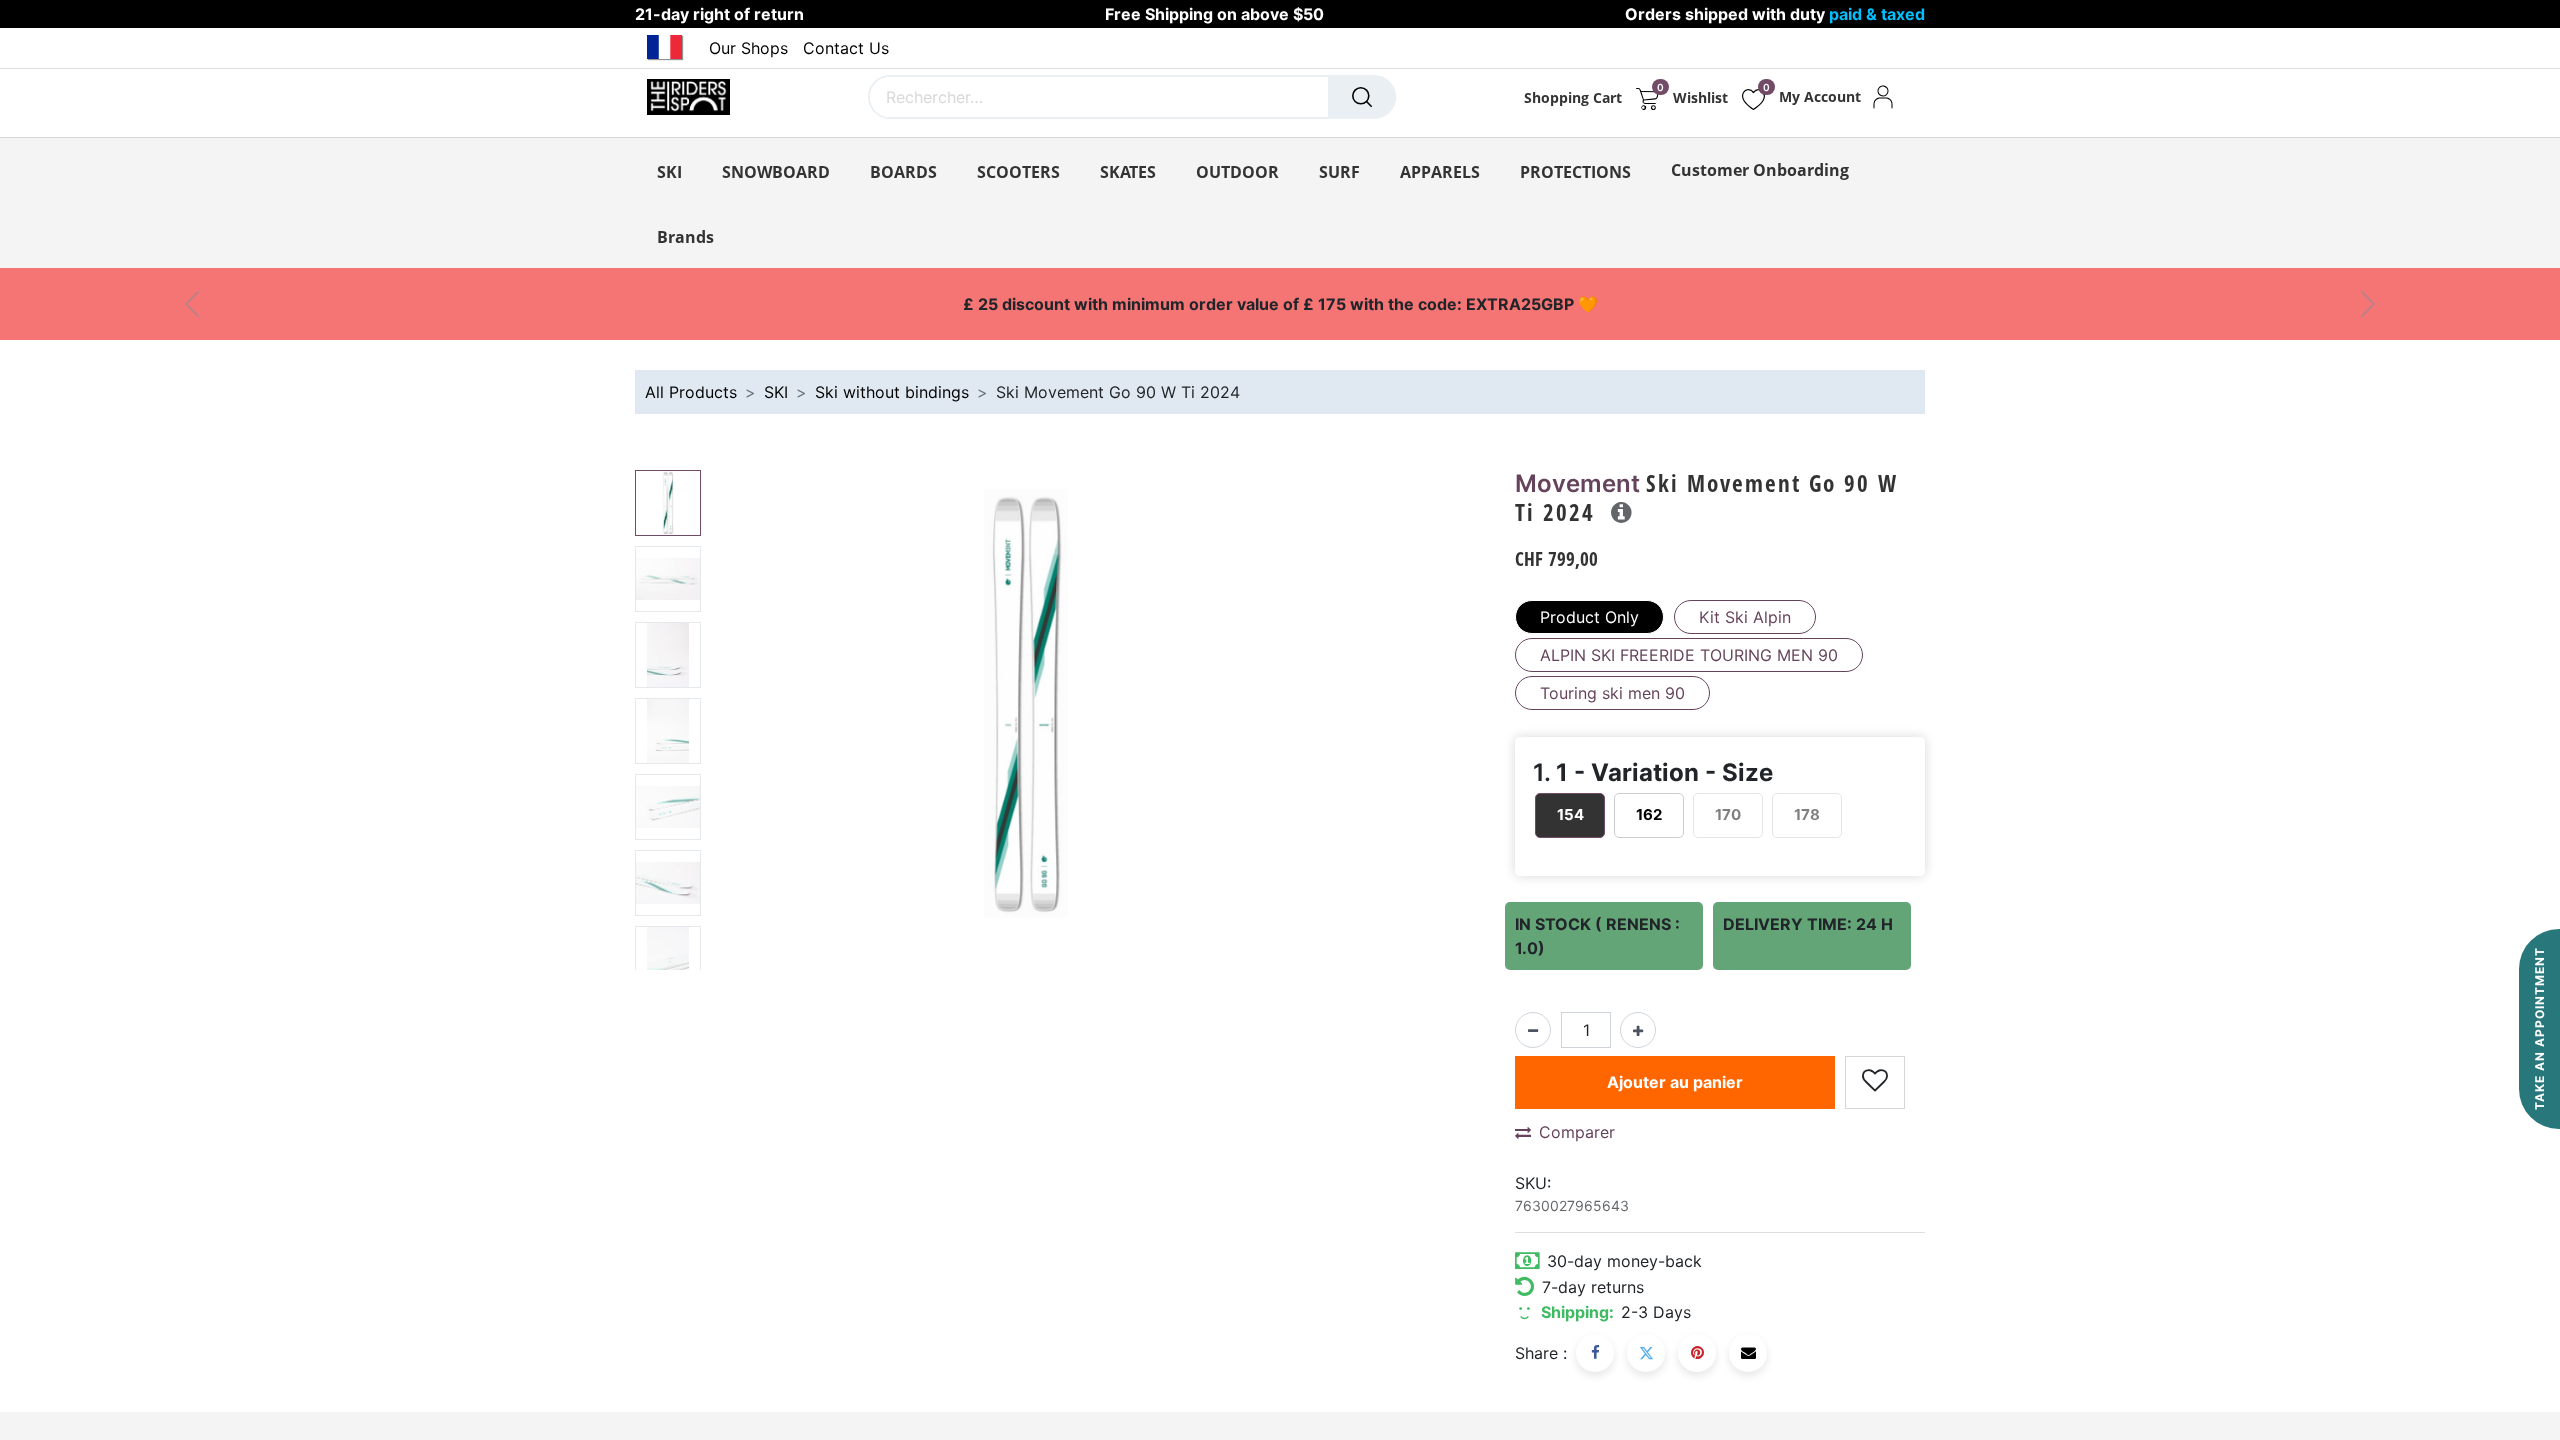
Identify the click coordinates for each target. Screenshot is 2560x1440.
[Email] (1748, 1353)
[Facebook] (1595, 1353)
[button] (756, 720)
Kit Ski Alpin (1745, 617)
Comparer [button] (1577, 1132)
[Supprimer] (1533, 1030)
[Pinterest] (1697, 1353)
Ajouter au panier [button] (1675, 1082)
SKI (776, 392)
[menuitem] (1760, 170)
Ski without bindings (892, 392)
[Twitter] (1646, 1353)
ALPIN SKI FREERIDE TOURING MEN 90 (1689, 655)
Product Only (1589, 617)
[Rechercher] (1362, 97)
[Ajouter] (1638, 1030)
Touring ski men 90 (1612, 693)
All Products (691, 392)
